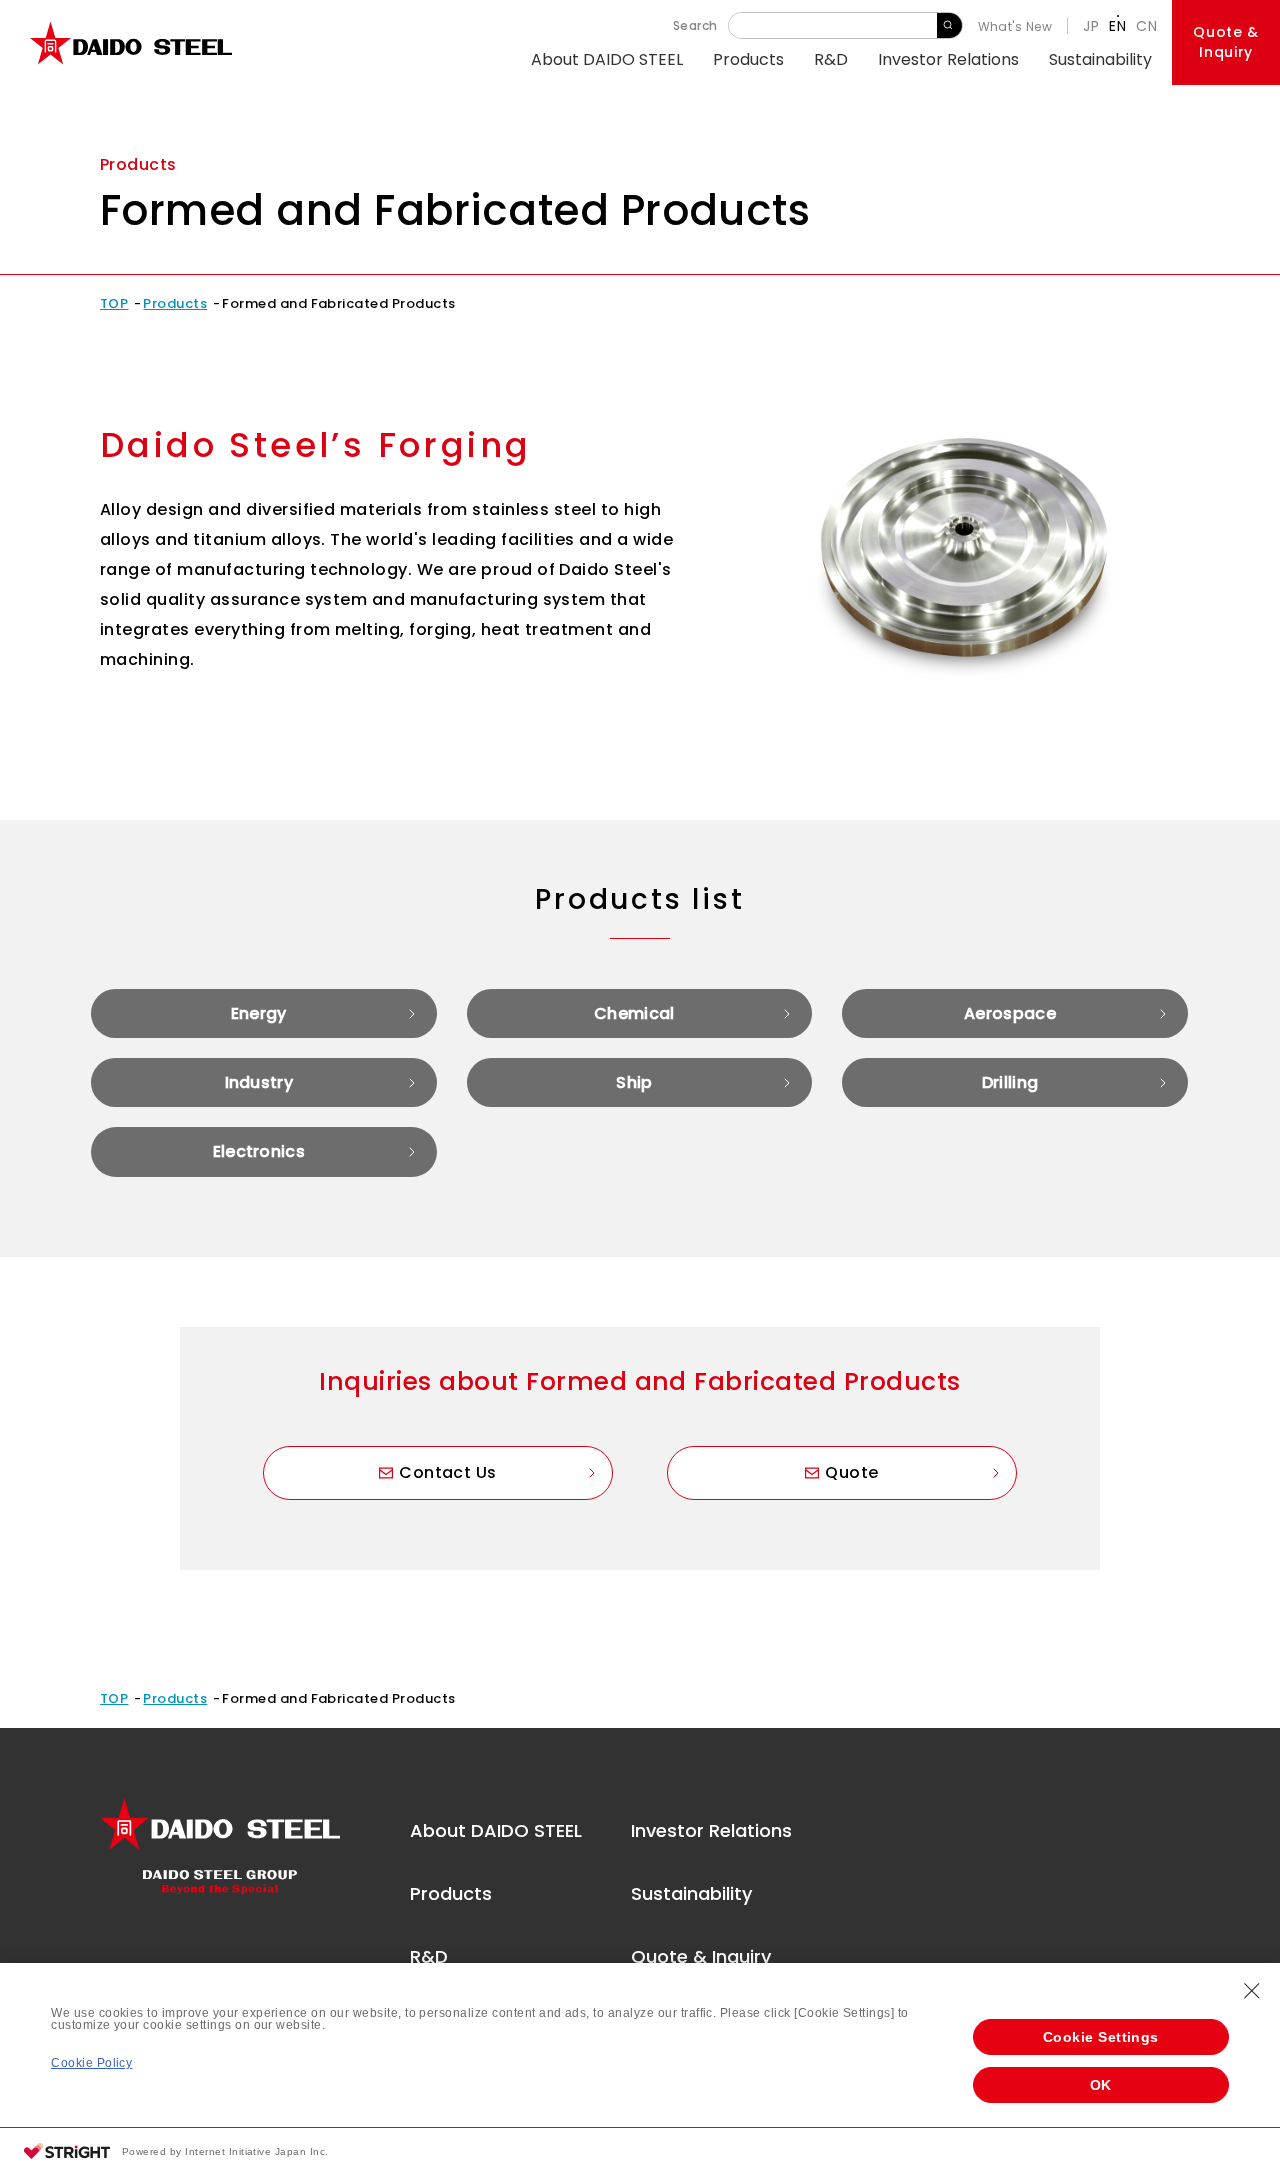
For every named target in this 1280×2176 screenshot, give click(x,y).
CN (1146, 26)
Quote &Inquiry (1226, 42)
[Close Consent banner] (1252, 1991)
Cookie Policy (91, 2063)
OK (1101, 2085)
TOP (114, 303)
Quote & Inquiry (701, 1956)
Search (949, 25)
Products (748, 59)
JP (1091, 26)
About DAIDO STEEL (607, 59)
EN (1117, 26)
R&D (831, 59)
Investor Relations (948, 59)
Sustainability (1100, 59)
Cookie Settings (1101, 2037)
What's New (1015, 26)
